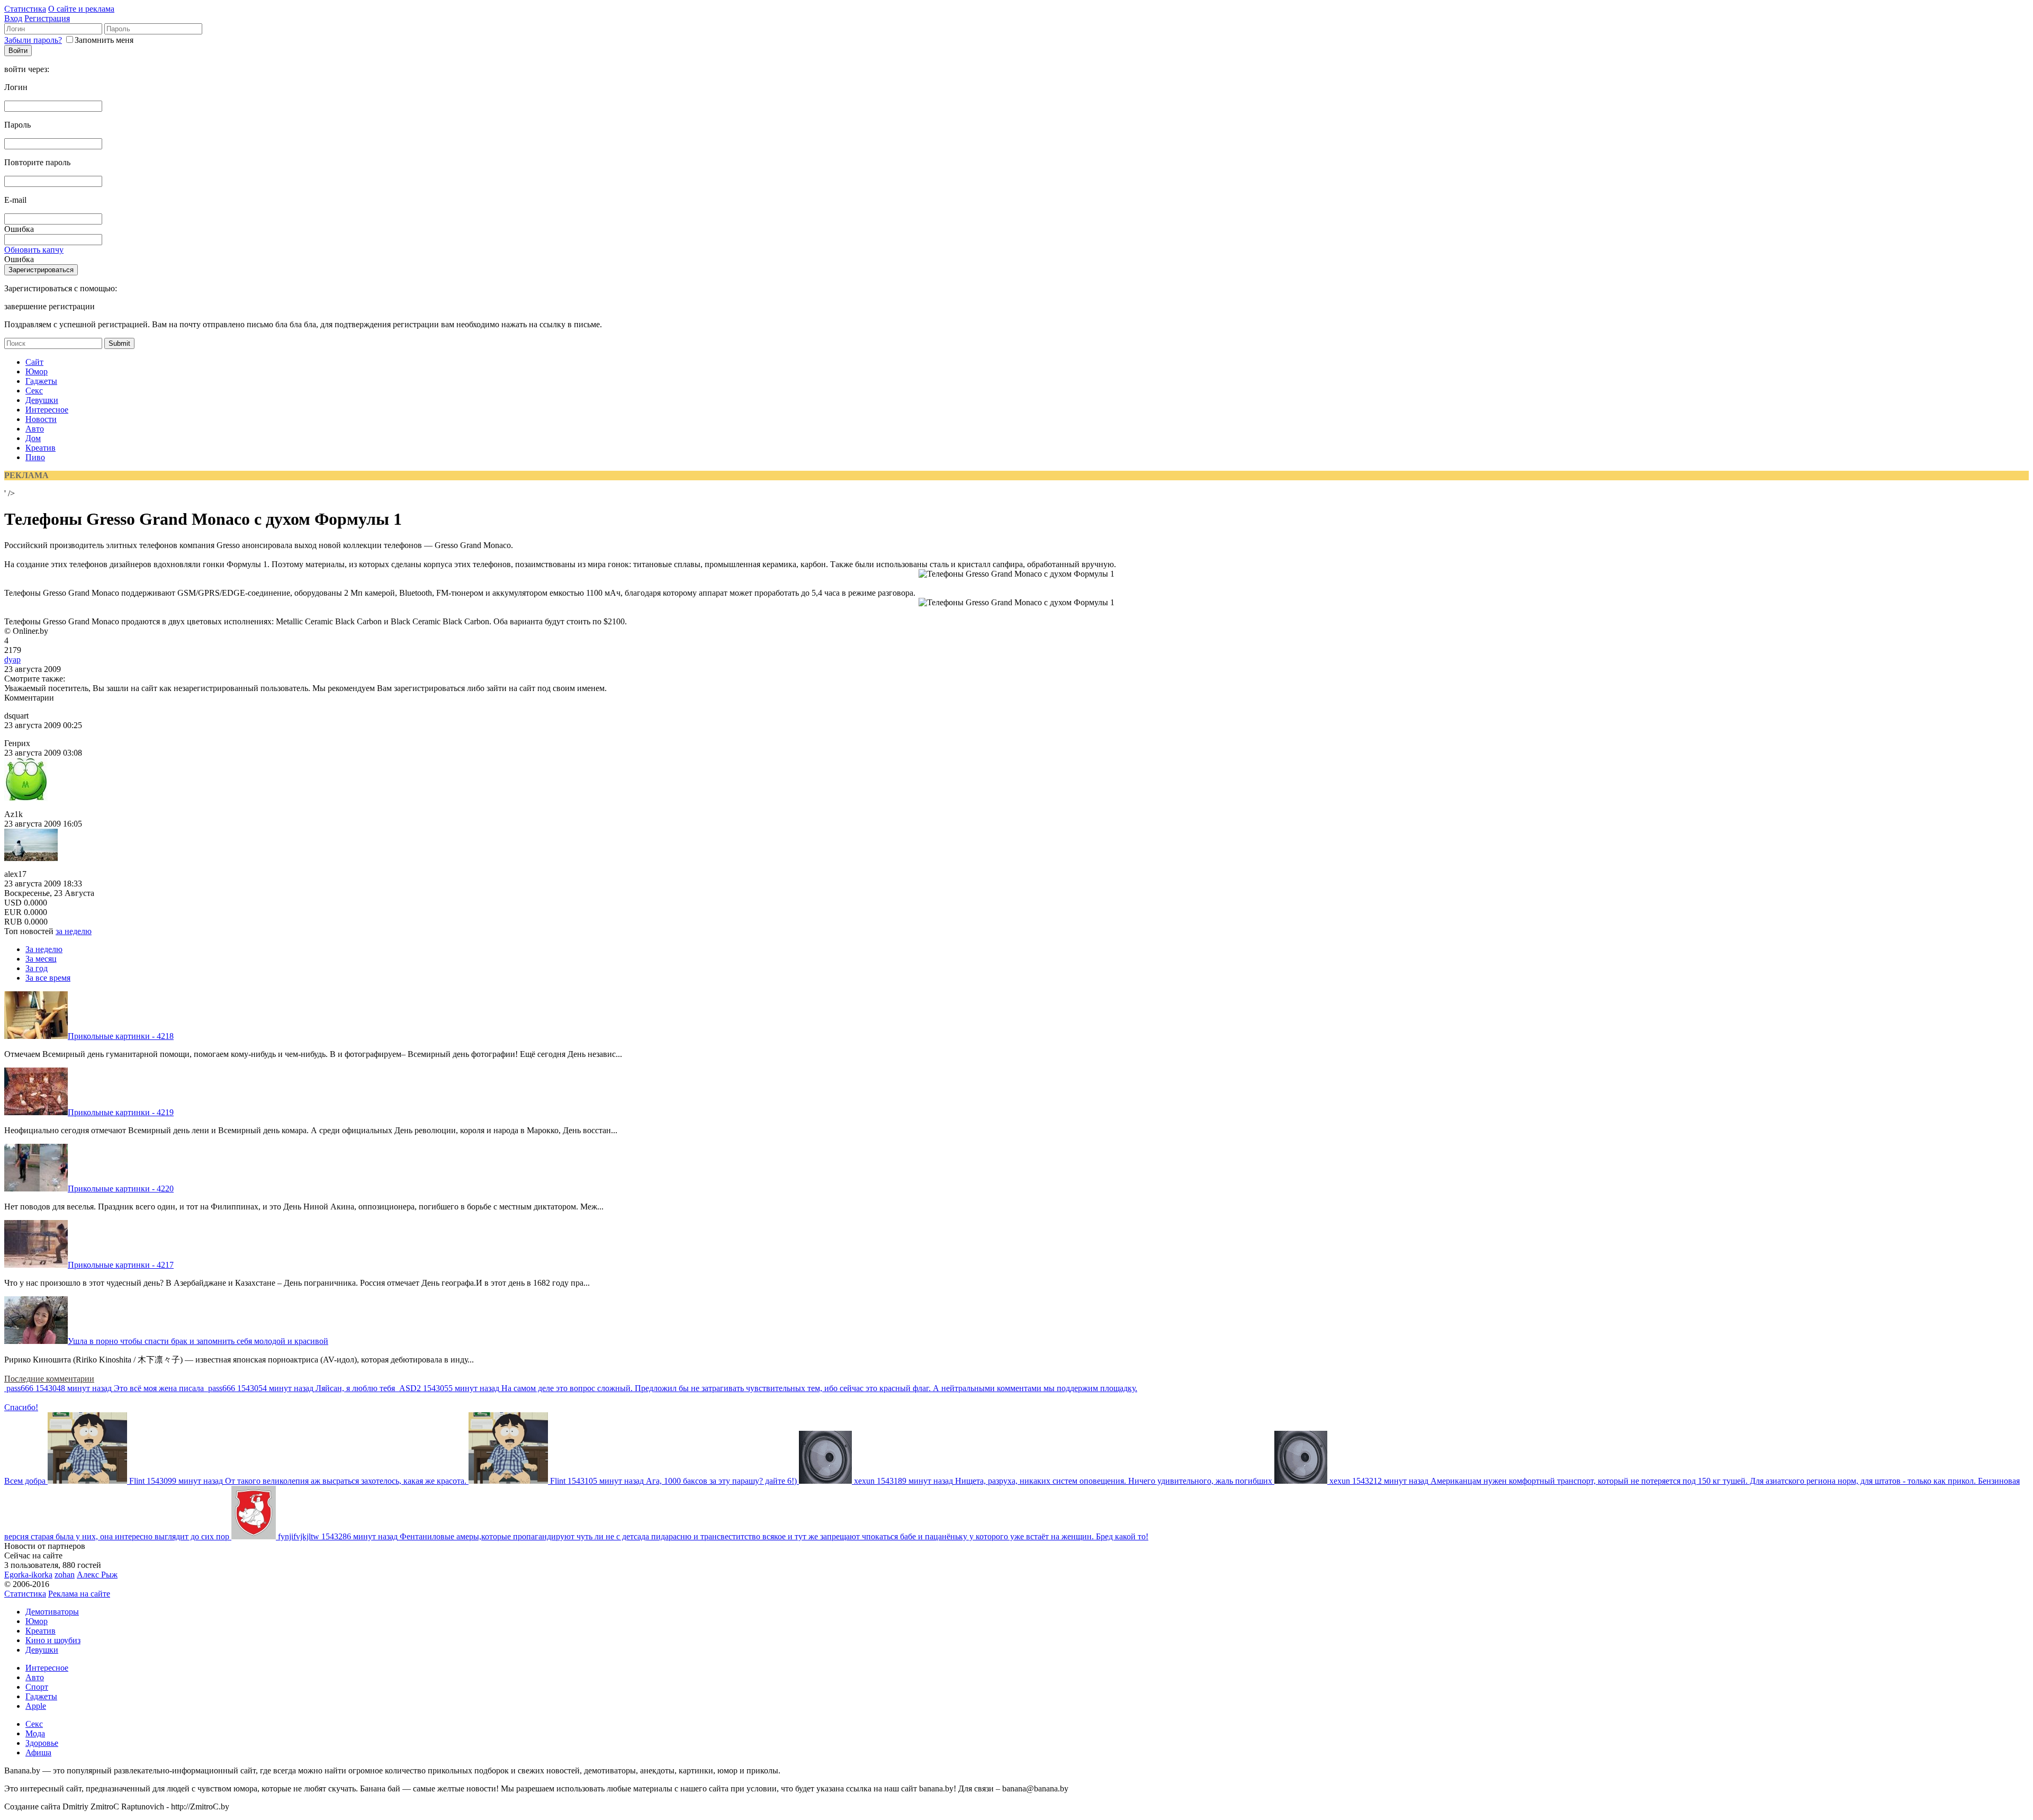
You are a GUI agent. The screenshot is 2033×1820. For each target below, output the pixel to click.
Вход (13, 18)
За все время (48, 978)
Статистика (25, 9)
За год (37, 968)
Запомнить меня (104, 40)
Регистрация (47, 18)
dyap (12, 660)
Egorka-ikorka (28, 1575)
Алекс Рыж (97, 1575)
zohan (65, 1575)
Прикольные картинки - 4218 (121, 1036)
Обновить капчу (34, 250)
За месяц (41, 959)
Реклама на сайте (79, 1594)
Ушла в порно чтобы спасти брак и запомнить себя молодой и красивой (198, 1341)
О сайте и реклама (81, 9)
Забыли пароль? (33, 40)
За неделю (44, 949)
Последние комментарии (49, 1379)
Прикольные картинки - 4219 (121, 1112)
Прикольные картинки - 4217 (121, 1265)
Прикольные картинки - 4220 (121, 1189)
